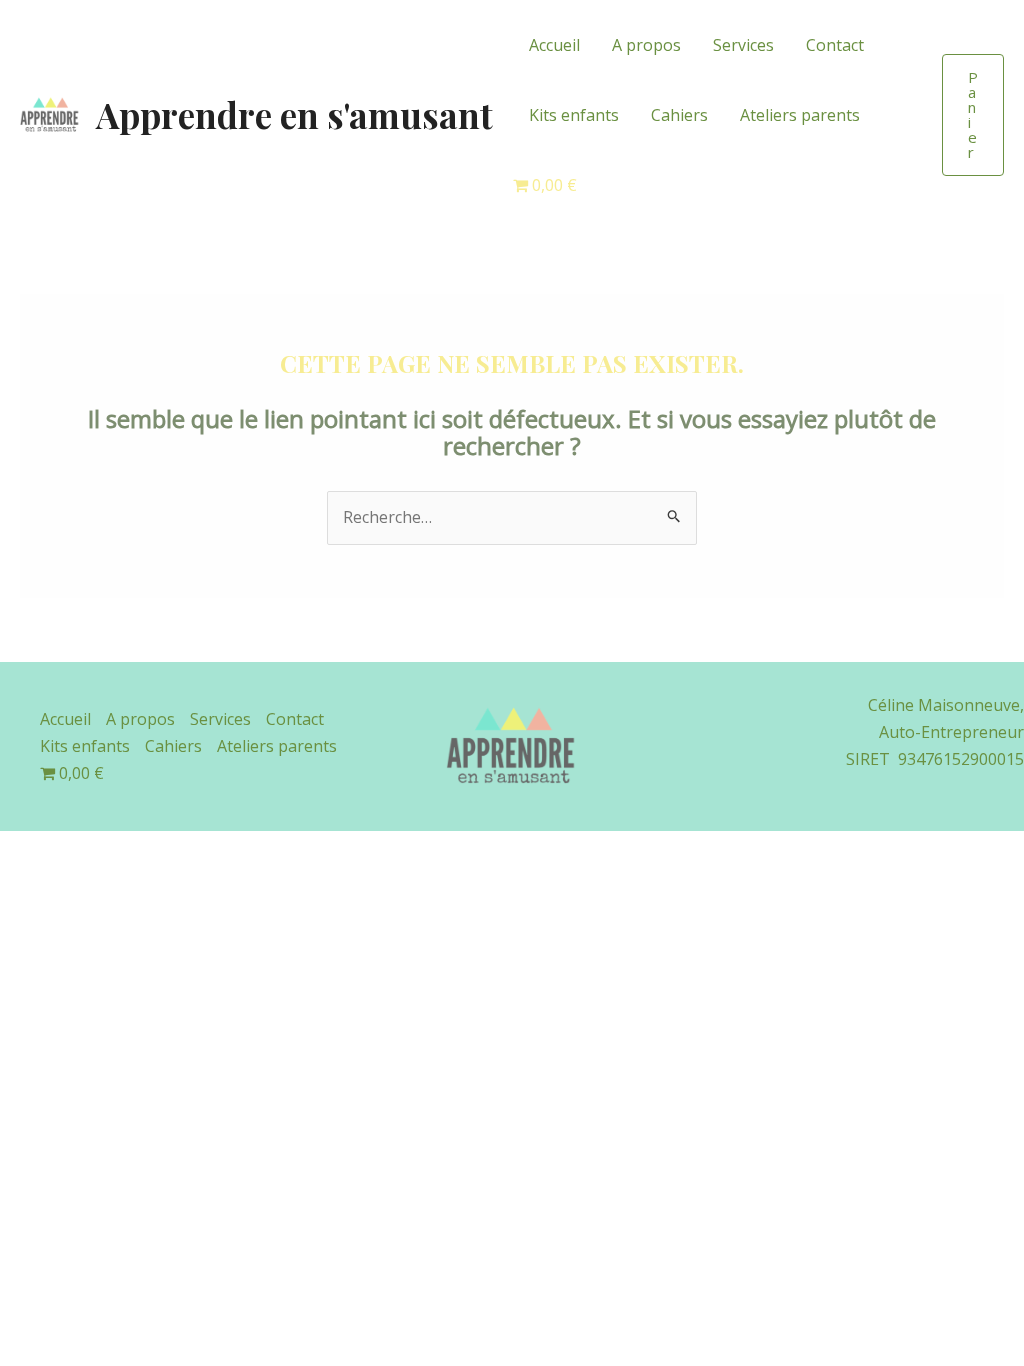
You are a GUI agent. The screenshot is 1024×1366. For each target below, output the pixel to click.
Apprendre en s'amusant (294, 114)
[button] (973, 115)
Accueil (554, 45)
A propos (646, 45)
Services (743, 45)
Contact (835, 45)
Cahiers (679, 115)
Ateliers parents (800, 115)
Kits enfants (574, 115)
